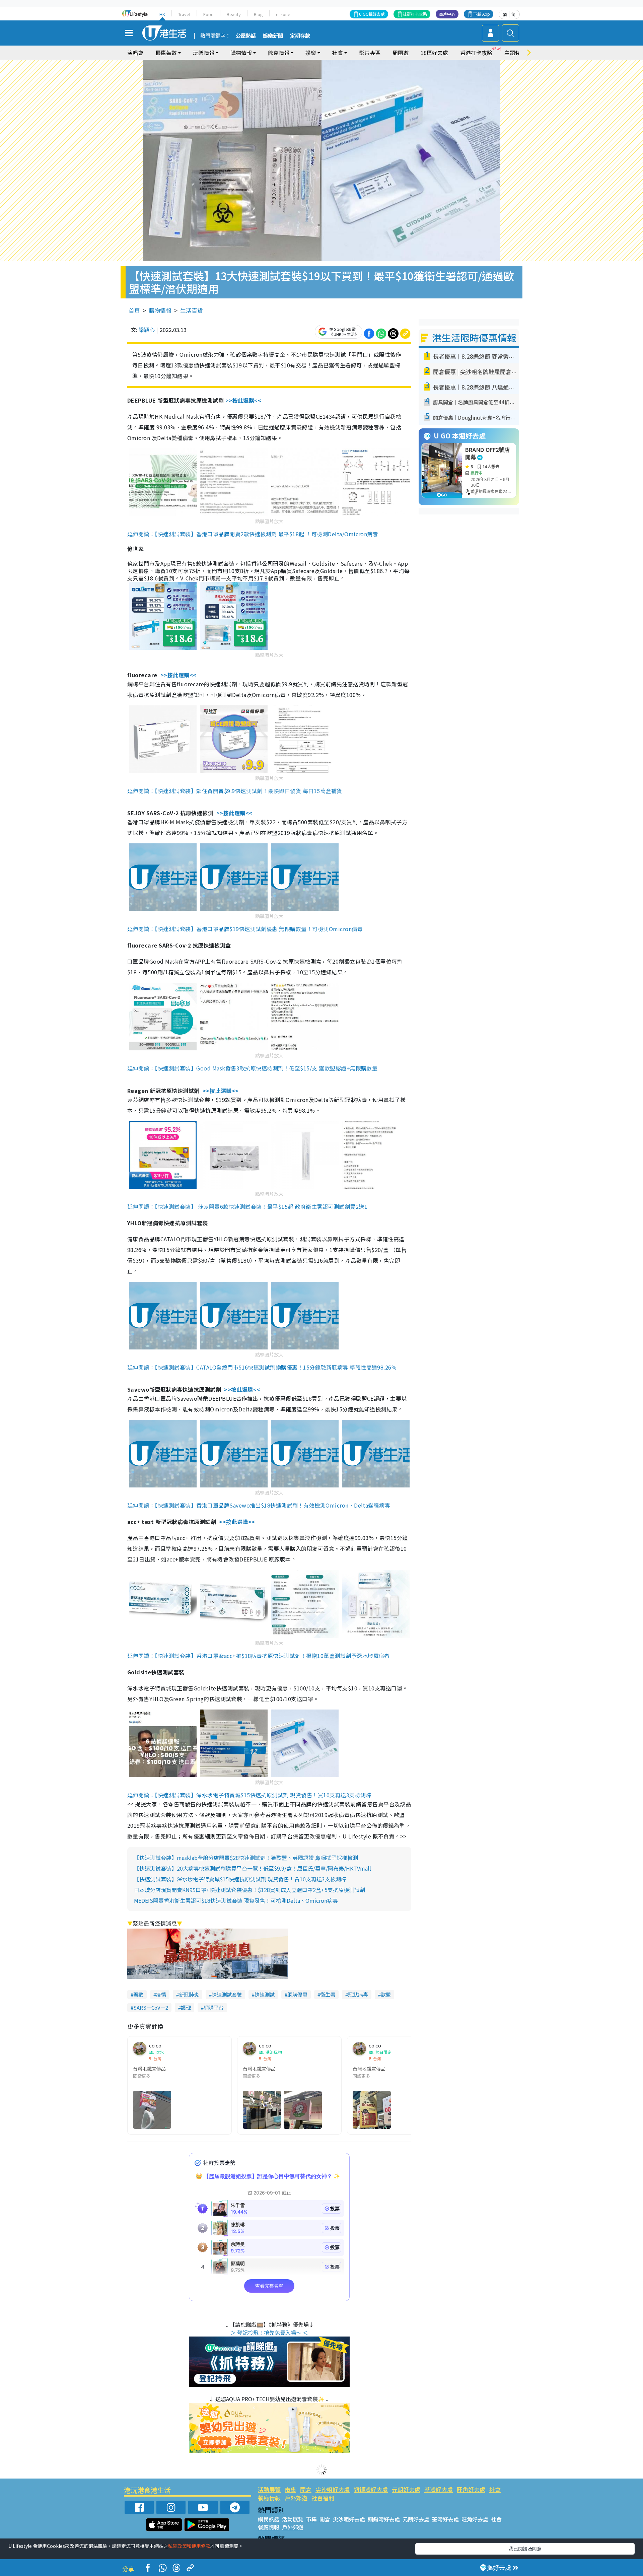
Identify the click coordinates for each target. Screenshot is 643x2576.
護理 (186, 2007)
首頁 (134, 310)
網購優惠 (297, 1994)
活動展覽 (269, 2489)
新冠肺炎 (189, 1994)
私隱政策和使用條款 (189, 2546)
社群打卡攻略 (415, 14)
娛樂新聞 (273, 36)
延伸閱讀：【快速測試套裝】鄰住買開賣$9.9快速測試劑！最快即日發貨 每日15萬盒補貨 (235, 791)
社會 (495, 2489)
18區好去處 (434, 53)
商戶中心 (447, 14)
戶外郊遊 (296, 2498)
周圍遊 (401, 53)
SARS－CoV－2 (151, 2007)
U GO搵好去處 (372, 14)
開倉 (306, 2489)
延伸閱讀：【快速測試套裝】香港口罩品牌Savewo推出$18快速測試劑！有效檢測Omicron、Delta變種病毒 (259, 1505)
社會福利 (323, 2498)
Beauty (234, 14)
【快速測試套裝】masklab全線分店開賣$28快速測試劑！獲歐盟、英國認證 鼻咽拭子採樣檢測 (246, 1858)
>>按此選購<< (243, 400)
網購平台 (214, 2007)
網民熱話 (269, 2519)
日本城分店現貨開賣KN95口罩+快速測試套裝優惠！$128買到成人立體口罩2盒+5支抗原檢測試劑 (249, 1890)
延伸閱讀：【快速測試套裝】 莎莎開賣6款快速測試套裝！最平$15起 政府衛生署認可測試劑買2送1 (247, 1206)
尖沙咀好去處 (333, 2489)
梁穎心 (147, 330)
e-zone (283, 14)
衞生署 (328, 1994)
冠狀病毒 (358, 1994)
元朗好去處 (406, 2489)
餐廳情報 (269, 2498)
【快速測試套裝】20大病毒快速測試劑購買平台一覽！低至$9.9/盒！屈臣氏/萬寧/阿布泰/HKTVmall (253, 1868)
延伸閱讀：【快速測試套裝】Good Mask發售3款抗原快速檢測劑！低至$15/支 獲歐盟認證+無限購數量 (252, 1068)
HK (162, 14)
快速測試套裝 (227, 1994)
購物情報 (160, 310)
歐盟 (386, 1994)
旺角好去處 (471, 2489)
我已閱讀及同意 (525, 2549)
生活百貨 (192, 310)
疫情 (161, 1994)
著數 (138, 1994)
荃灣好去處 (439, 2489)
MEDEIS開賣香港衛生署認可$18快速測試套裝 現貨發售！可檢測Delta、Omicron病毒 (236, 1900)
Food (208, 14)
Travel (184, 14)
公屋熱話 (246, 36)
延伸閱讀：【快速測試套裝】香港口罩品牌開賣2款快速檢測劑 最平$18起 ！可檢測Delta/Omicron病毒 (253, 534)
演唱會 (135, 53)
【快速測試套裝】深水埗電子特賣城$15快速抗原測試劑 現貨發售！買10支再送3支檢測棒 (240, 1879)
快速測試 (265, 1994)
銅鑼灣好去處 (371, 2489)
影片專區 (370, 53)
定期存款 (300, 36)
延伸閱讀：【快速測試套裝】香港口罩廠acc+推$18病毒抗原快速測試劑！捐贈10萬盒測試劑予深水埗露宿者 (259, 1656)
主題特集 (515, 53)
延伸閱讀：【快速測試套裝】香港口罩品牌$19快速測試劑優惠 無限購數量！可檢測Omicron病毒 (245, 929)
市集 (290, 2489)
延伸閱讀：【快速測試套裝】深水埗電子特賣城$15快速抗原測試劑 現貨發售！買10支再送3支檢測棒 (249, 1795)
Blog (258, 14)
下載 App (482, 14)
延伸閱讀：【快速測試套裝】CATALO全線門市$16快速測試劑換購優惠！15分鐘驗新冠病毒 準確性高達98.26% (262, 1367)
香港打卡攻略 (476, 53)
